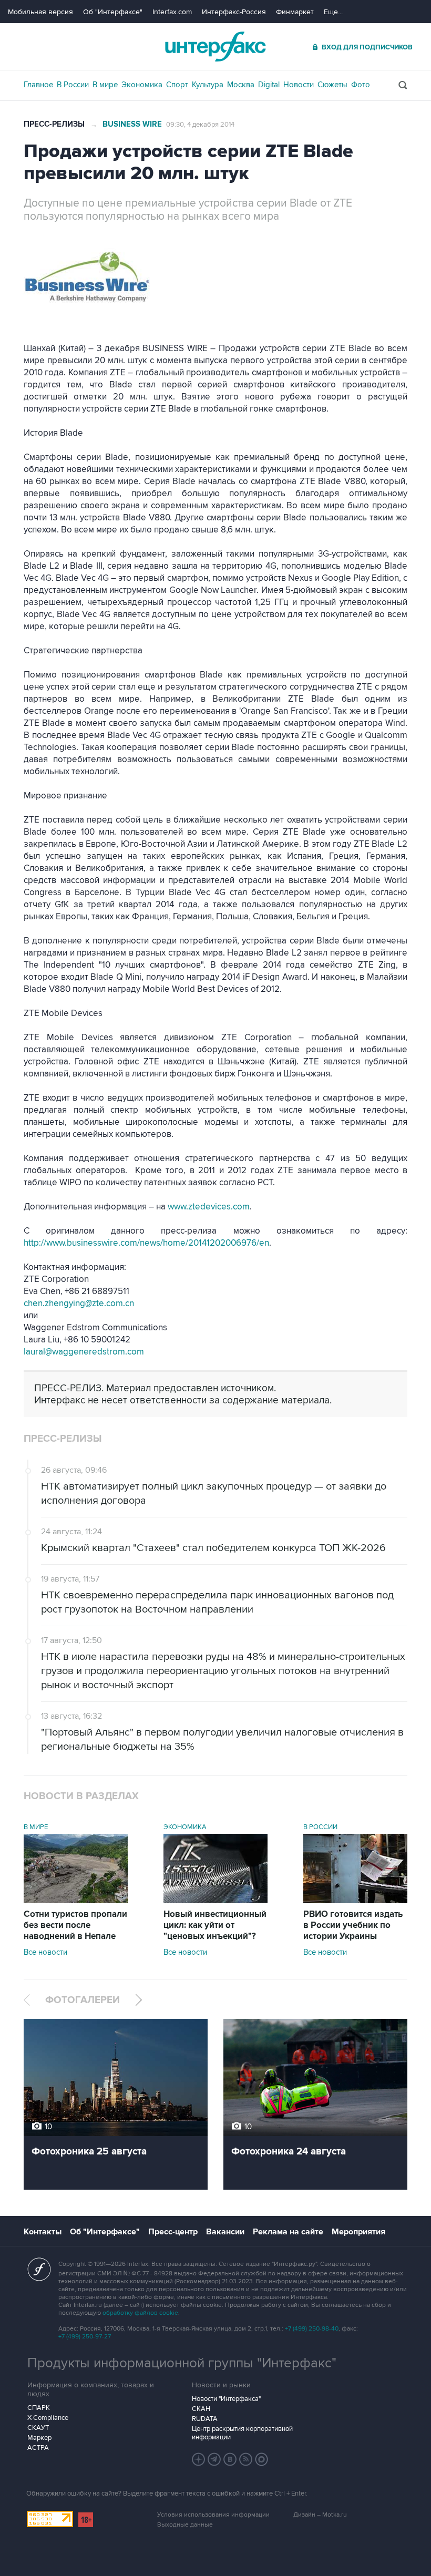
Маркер (39, 2438)
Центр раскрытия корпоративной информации (242, 2433)
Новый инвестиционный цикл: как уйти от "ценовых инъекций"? (215, 1925)
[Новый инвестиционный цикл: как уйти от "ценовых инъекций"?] (215, 1901)
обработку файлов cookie (140, 2313)
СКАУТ (38, 2428)
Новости (299, 85)
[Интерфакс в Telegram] (214, 2459)
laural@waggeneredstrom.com (84, 1352)
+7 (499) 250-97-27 (85, 2337)
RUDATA (205, 2419)
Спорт (177, 85)
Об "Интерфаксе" (113, 12)
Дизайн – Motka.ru (320, 2515)
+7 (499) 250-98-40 (312, 2329)
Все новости (45, 1952)
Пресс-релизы (54, 124)
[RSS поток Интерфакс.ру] (246, 2459)
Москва (241, 85)
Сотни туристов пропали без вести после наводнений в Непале (75, 1925)
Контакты (43, 2232)
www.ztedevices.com (209, 1207)
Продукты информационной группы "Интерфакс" (182, 2363)
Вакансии (225, 2232)
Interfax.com (172, 12)
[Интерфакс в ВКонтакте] (230, 2459)
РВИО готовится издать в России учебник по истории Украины (353, 1925)
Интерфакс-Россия (234, 12)
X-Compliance (48, 2418)
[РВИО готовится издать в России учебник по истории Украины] (355, 1901)
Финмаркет (295, 12)
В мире (105, 85)
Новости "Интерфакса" (226, 2399)
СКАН (201, 2409)
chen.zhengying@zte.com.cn (79, 1304)
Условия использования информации (213, 2515)
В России (73, 85)
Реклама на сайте (288, 2232)
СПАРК (39, 2408)
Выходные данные (185, 2525)
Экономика (142, 85)
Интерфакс (215, 47)
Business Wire (132, 124)
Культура (208, 85)
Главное (38, 85)
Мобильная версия (40, 12)
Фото (361, 85)
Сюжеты (332, 85)
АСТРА (38, 2448)
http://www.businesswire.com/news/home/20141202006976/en (146, 1243)
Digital (269, 85)
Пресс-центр (173, 2232)
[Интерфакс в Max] (262, 2459)
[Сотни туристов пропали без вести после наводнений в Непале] (76, 1901)
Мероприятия (358, 2232)
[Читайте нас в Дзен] (199, 2459)
